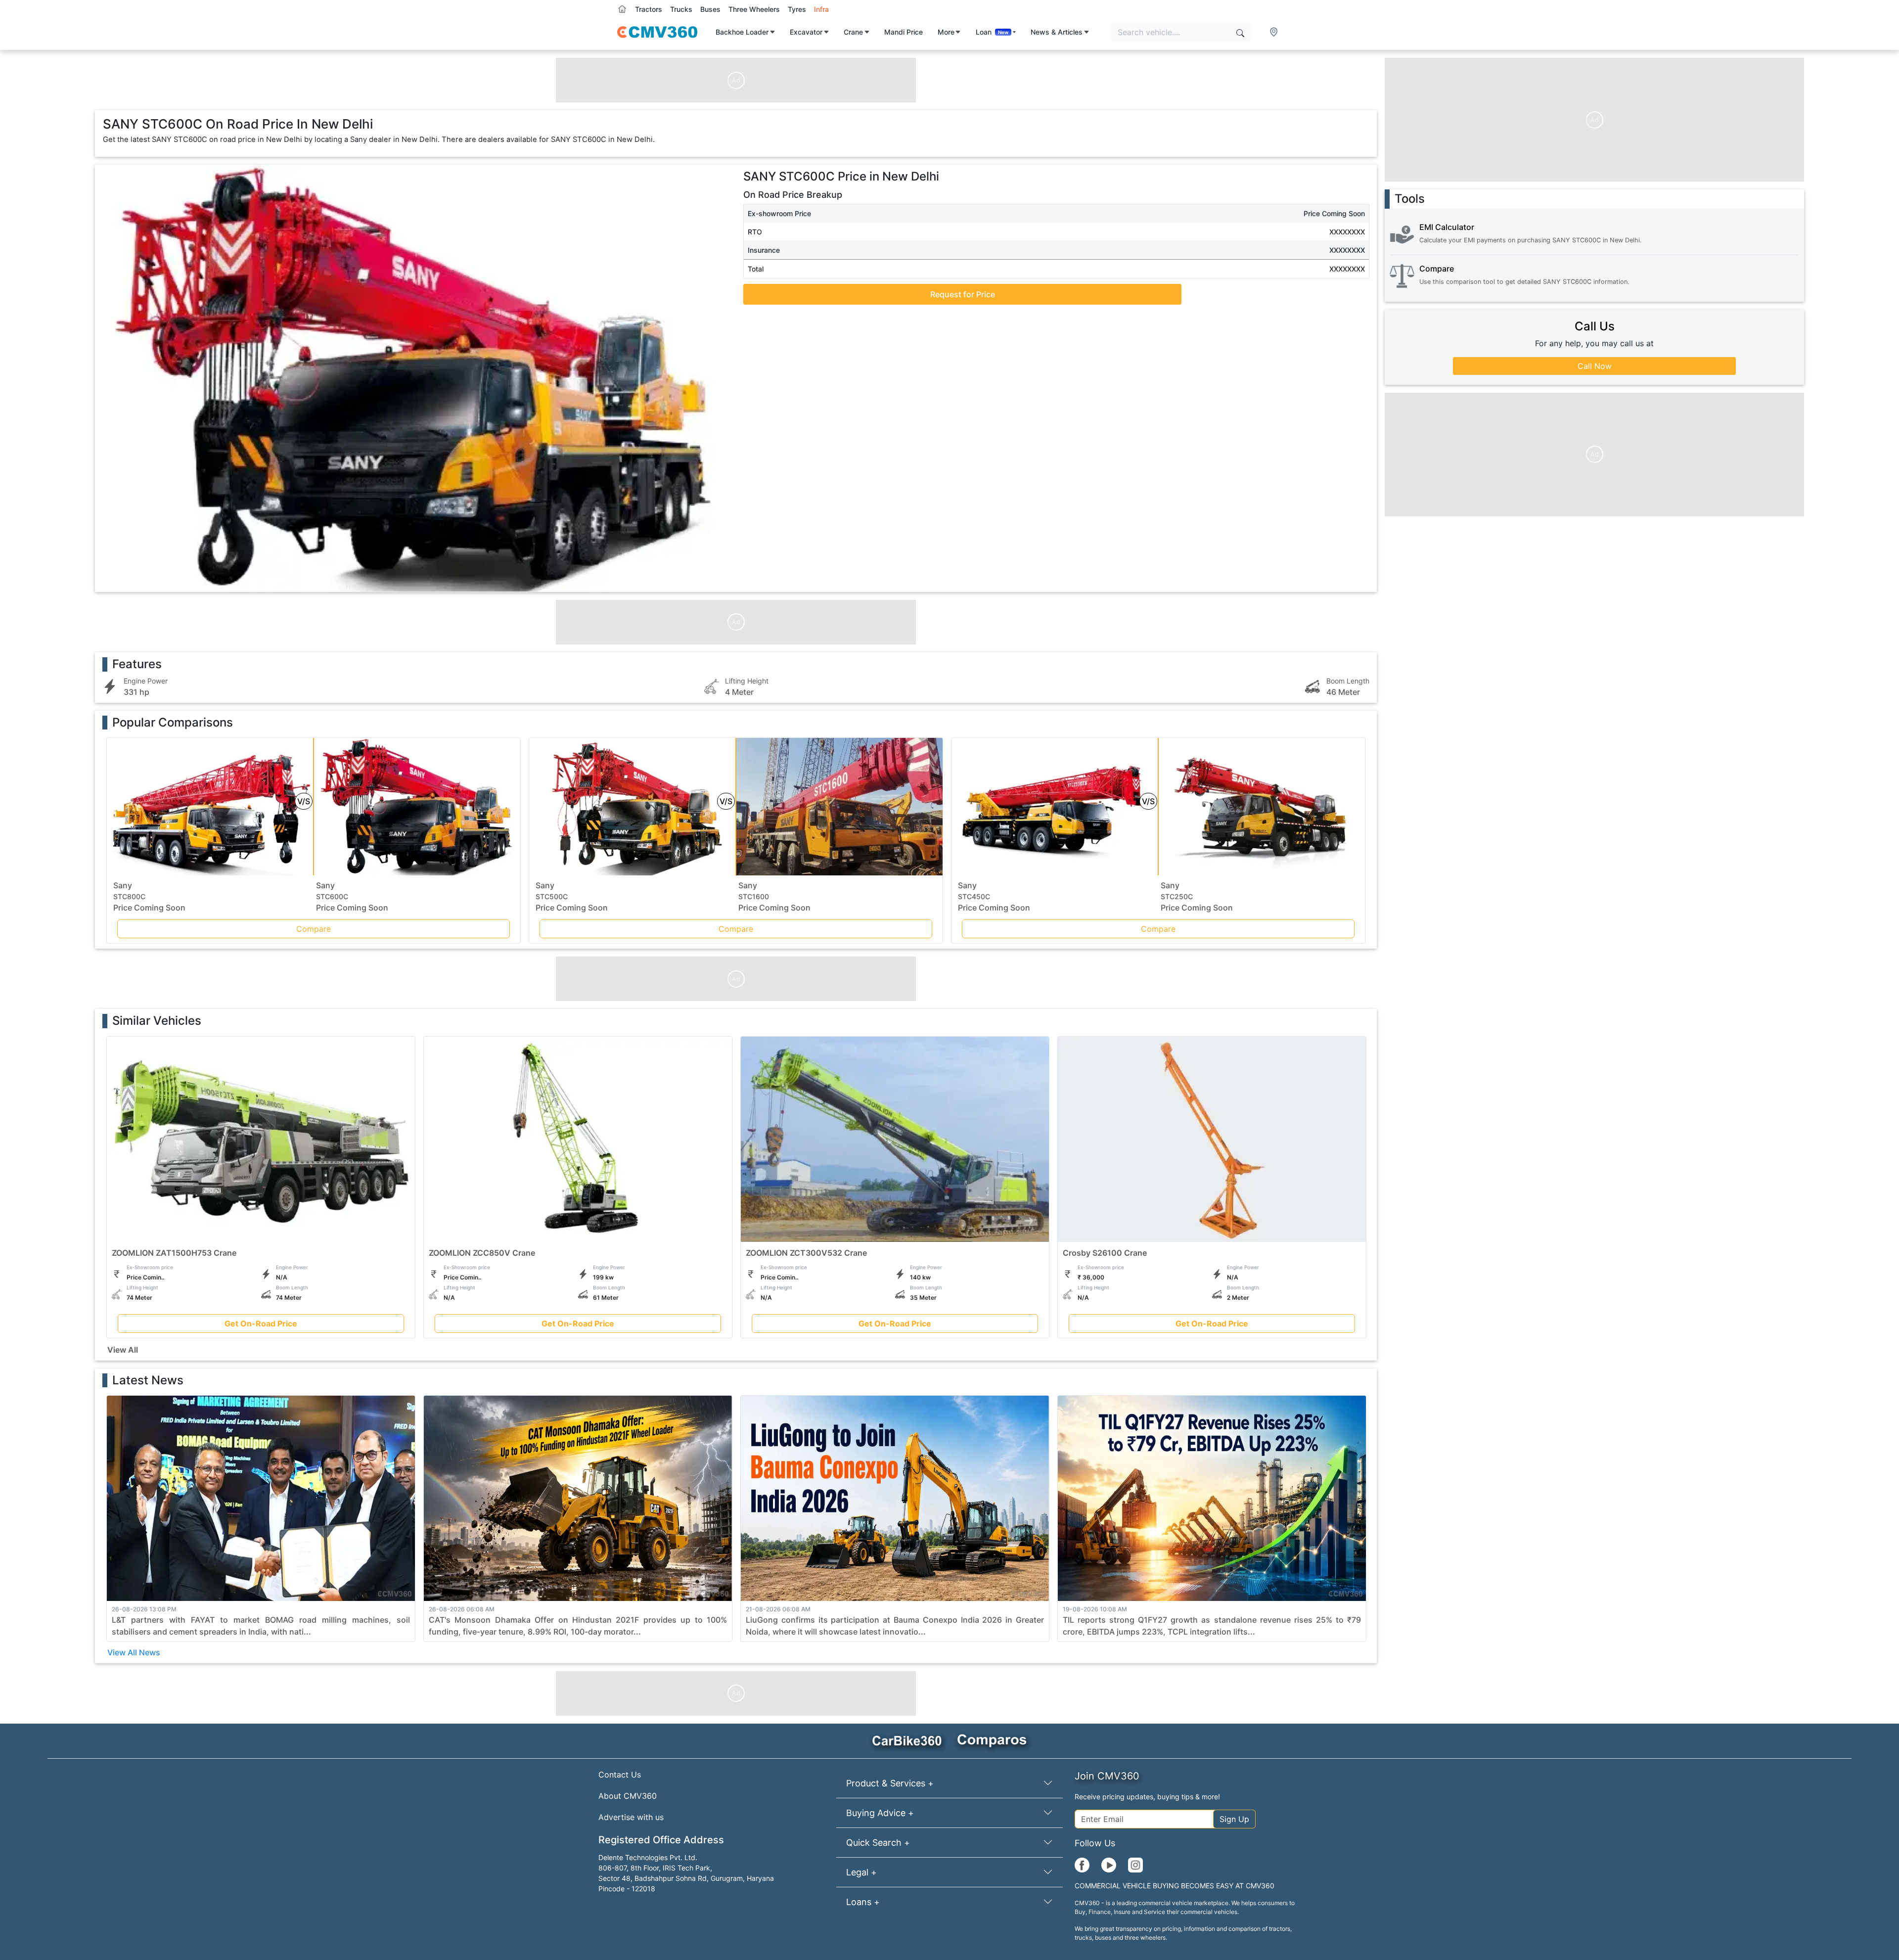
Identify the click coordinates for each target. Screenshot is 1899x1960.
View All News (134, 1652)
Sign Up (1234, 1819)
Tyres (797, 9)
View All (123, 1350)
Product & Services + (890, 1783)
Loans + (863, 1902)
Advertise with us (631, 1817)
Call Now (1595, 366)
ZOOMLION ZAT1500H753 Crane (174, 1253)
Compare (314, 929)
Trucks (681, 9)
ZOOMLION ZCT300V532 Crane (806, 1253)
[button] (1275, 32)
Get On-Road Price (261, 1324)
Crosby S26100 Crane (1105, 1253)
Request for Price (963, 294)
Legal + (861, 1872)
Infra (821, 9)
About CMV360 (628, 1796)
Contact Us (620, 1775)
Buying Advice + (880, 1813)
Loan (992, 32)
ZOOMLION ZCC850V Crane (482, 1253)
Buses (710, 9)
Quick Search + (878, 1843)
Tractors (649, 9)
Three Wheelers (754, 9)
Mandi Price (904, 32)
